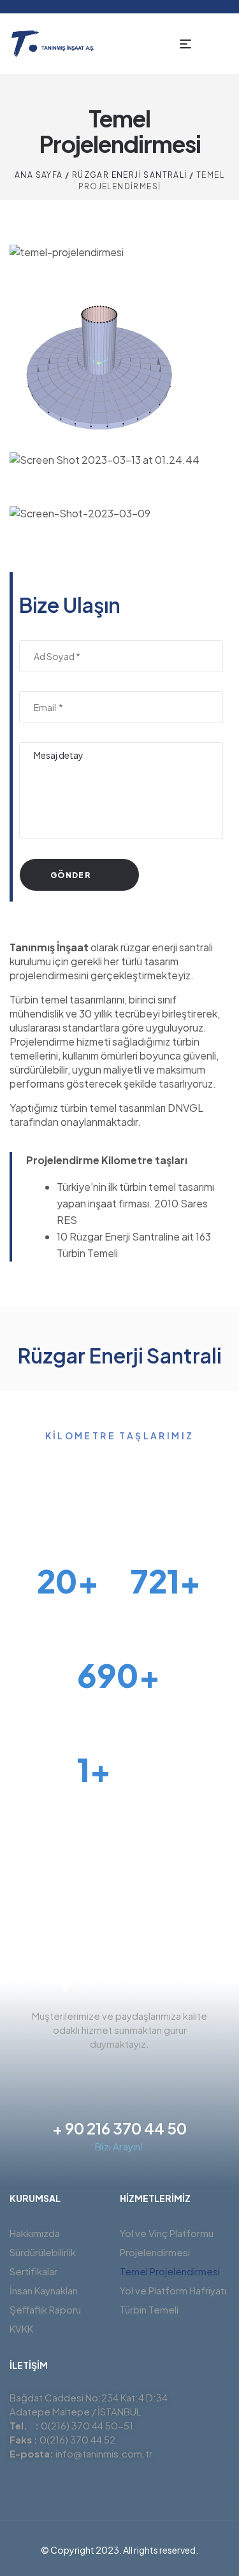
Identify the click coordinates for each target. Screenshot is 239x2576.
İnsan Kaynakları (44, 2290)
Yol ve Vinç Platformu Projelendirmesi (167, 2242)
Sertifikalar (33, 2271)
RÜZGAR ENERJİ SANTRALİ (130, 175)
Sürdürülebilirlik (43, 2252)
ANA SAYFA (39, 175)
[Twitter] (74, 2073)
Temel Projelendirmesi (170, 2271)
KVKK (21, 2328)
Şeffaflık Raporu (45, 2309)
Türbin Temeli (149, 2309)
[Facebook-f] (97, 2073)
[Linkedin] (143, 2073)
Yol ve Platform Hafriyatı (173, 2290)
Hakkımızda (35, 2233)
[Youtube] (166, 2073)
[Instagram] (120, 2073)
